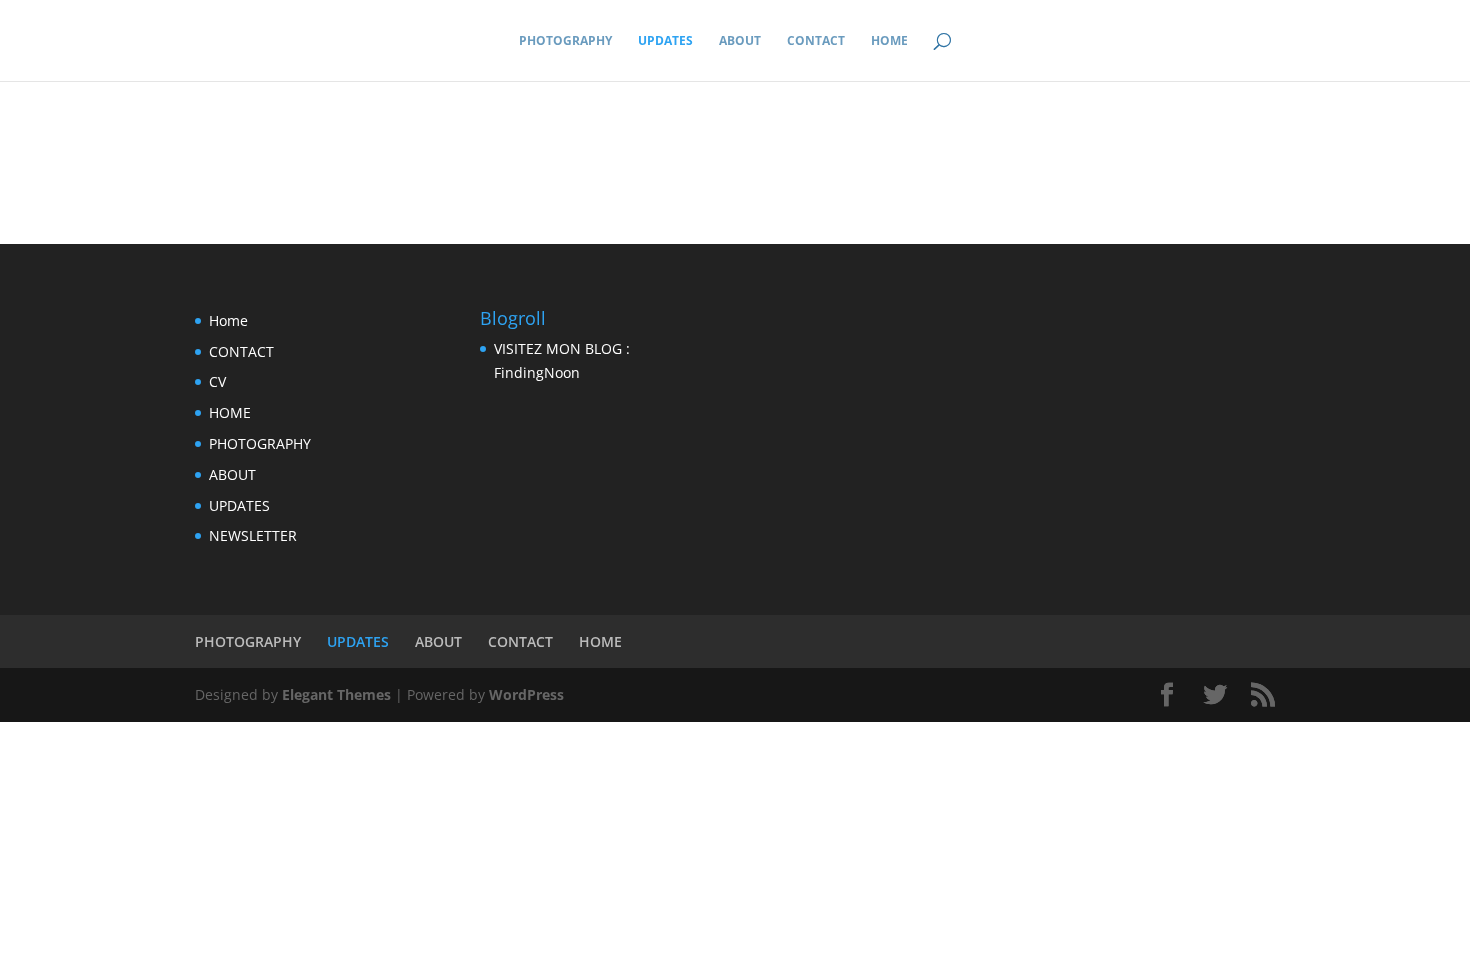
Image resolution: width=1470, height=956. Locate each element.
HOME (889, 41)
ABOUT (740, 41)
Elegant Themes (336, 694)
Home (228, 320)
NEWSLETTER (253, 535)
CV (217, 381)
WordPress (526, 694)
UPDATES (665, 41)
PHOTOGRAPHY (565, 41)
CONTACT (816, 41)
